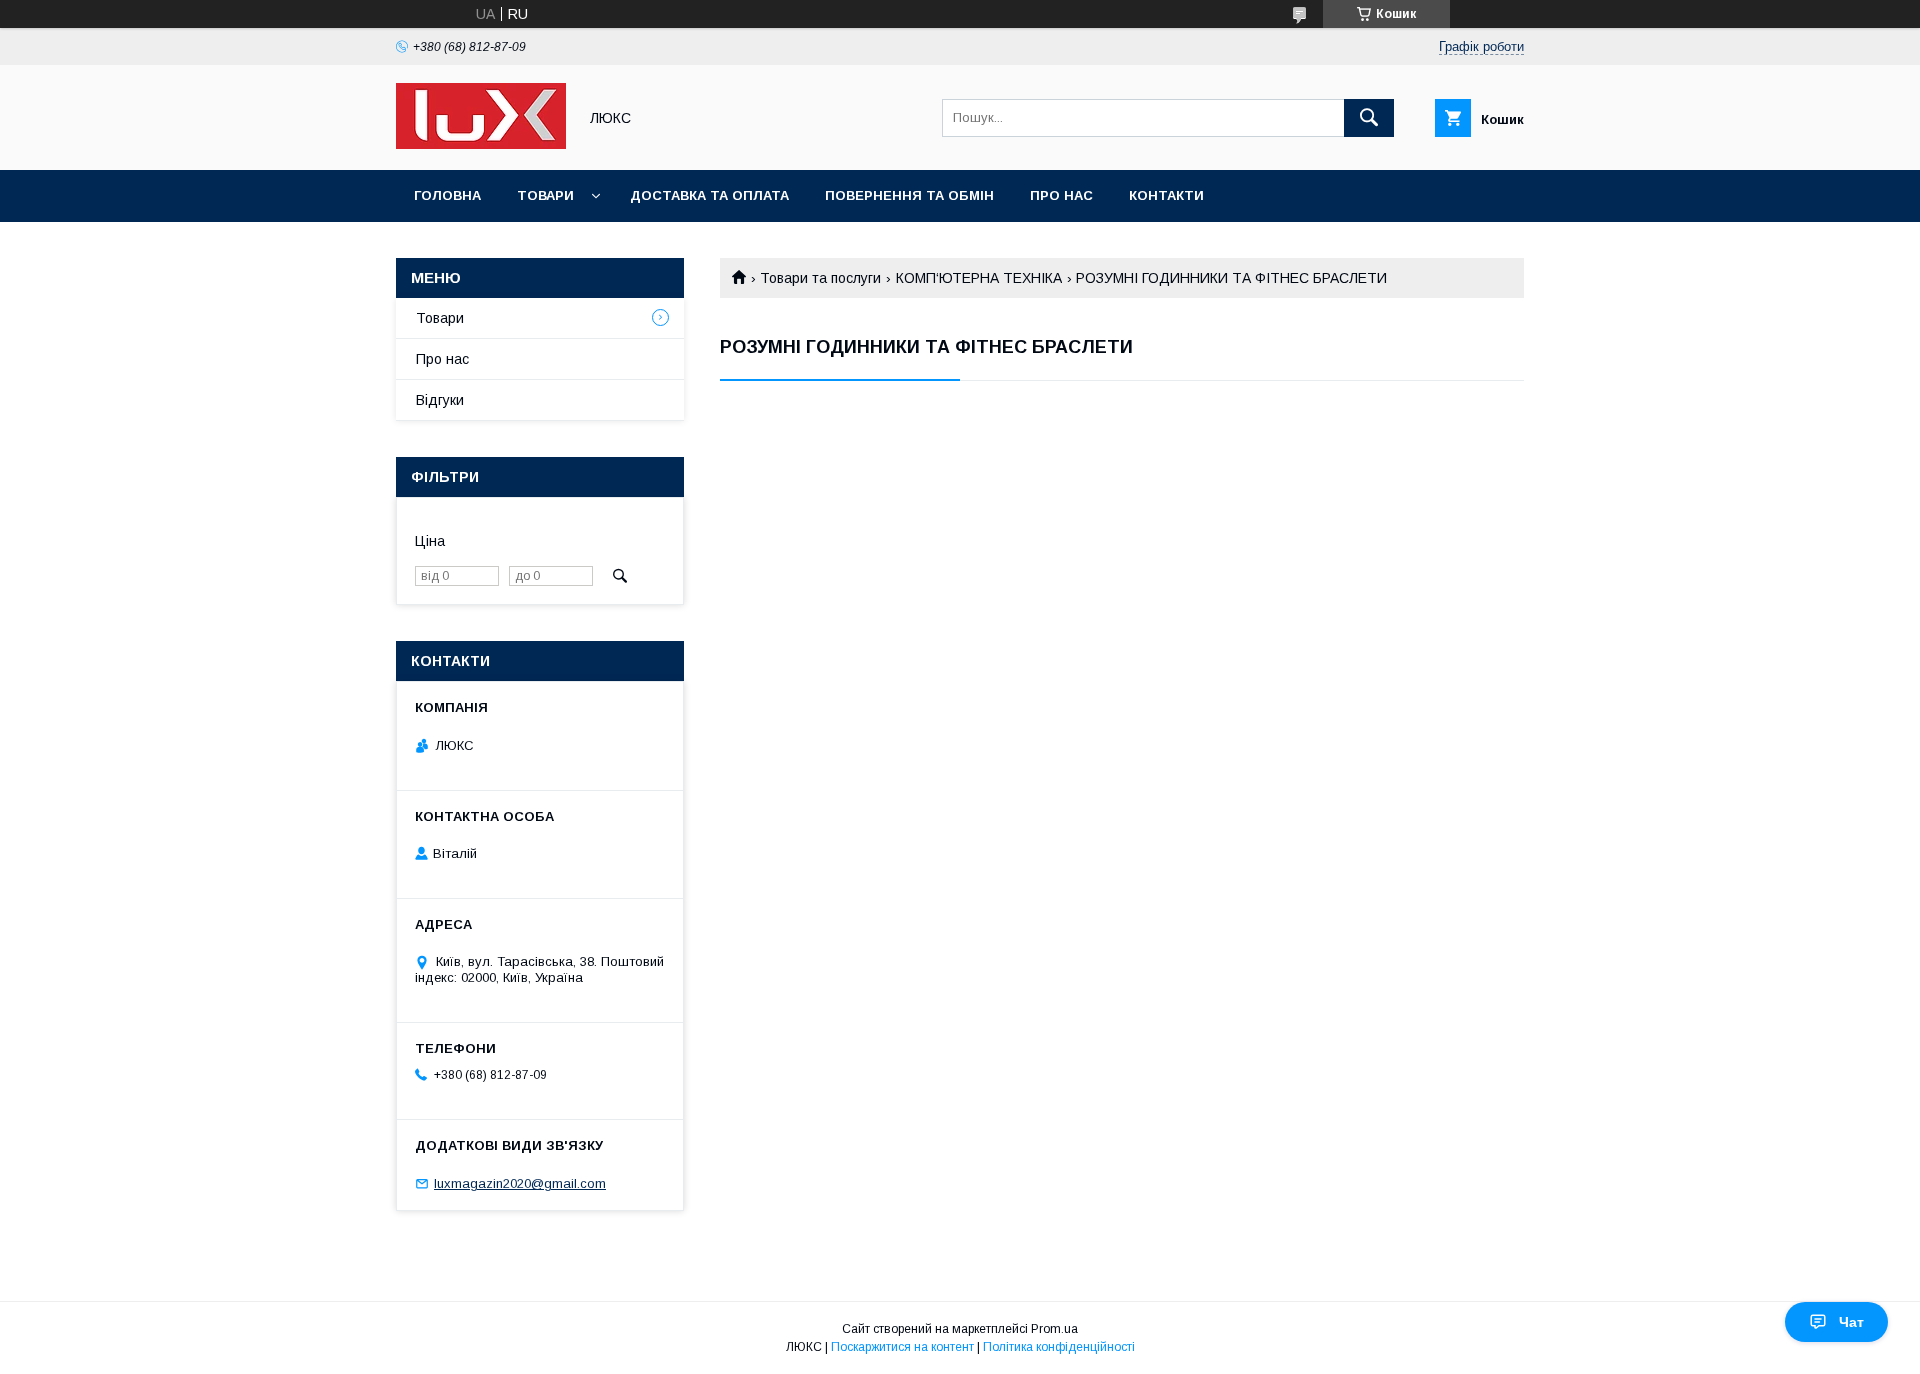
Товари (545, 195)
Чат (1851, 1322)
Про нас (1061, 195)
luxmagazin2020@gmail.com (520, 1183)
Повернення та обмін (909, 195)
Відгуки (440, 400)
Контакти (1166, 195)
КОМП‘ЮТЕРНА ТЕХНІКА (979, 278)
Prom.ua (1054, 1329)
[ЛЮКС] (481, 144)
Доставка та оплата (709, 195)
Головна (447, 195)
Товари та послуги (820, 278)
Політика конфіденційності (1059, 1347)
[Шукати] (1369, 118)
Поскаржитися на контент (902, 1347)
